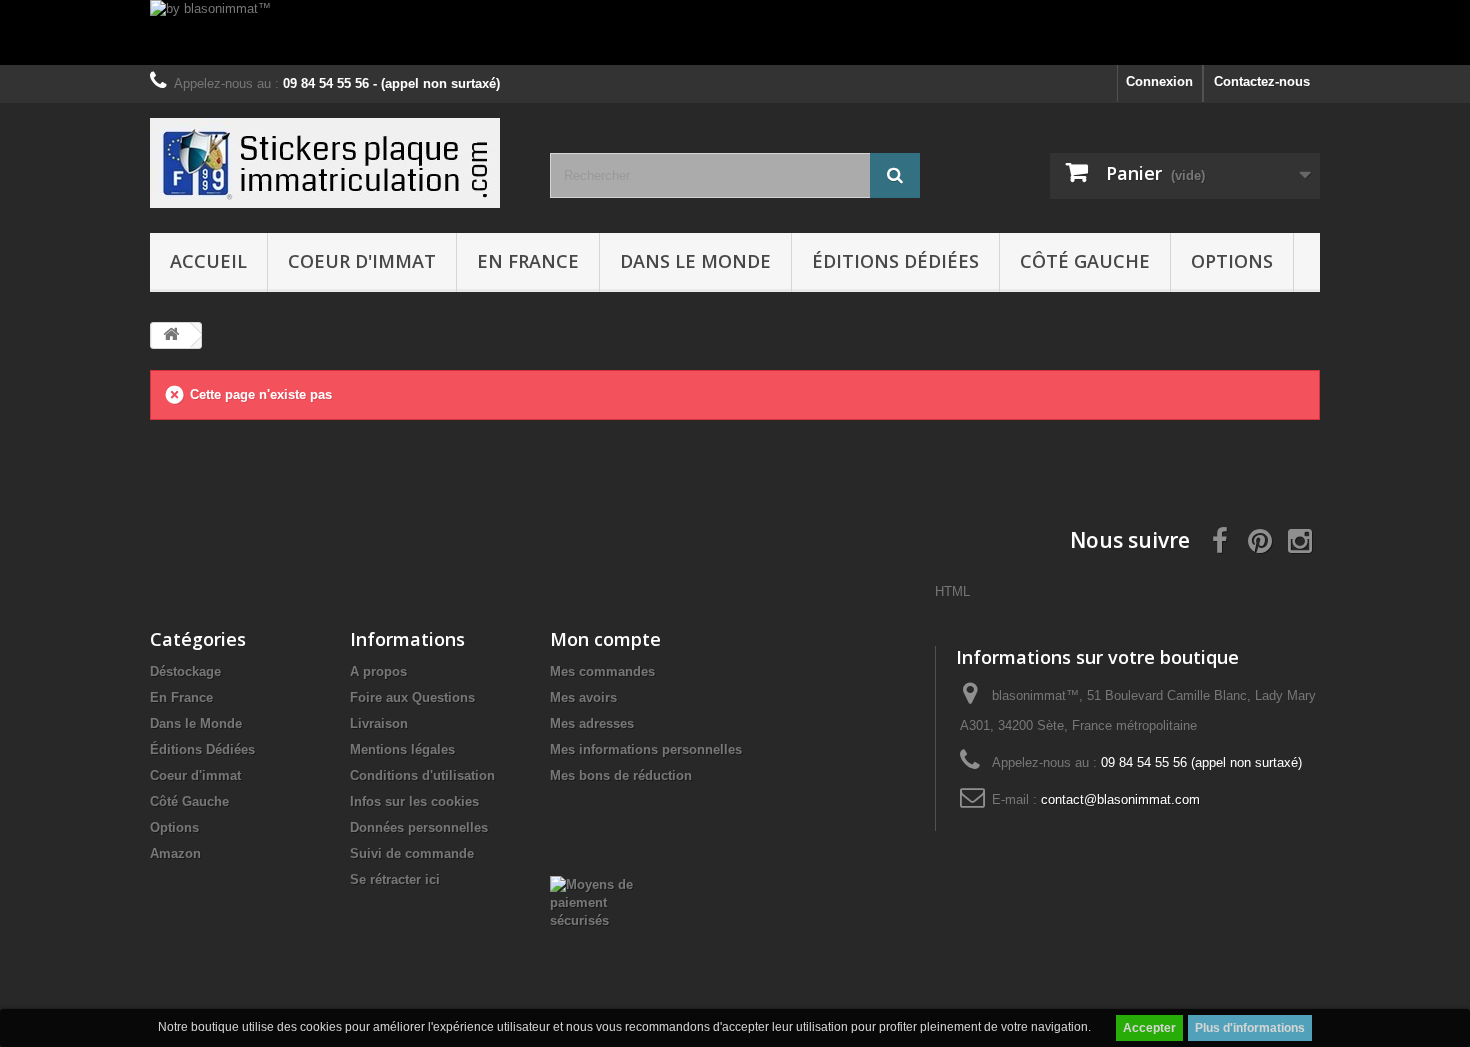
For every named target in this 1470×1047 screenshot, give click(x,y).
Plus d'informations (1250, 1028)
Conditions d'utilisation (422, 775)
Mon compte (605, 639)
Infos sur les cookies (414, 801)
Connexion (1159, 81)
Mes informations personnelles (646, 749)
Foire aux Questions (412, 697)
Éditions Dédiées (895, 261)
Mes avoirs (583, 697)
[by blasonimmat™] (735, 32)
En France (528, 261)
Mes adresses (592, 723)
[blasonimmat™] (335, 163)
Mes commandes (602, 671)
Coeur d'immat (362, 261)
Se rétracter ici (395, 879)
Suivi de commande (412, 853)
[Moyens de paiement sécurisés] (601, 901)
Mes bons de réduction (621, 775)
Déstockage (185, 671)
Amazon (175, 853)
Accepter (1149, 1028)
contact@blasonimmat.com (1120, 799)
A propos (378, 671)
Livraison (379, 723)
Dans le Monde (695, 261)
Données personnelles (419, 827)
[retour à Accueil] (171, 335)
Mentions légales (402, 749)
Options (1232, 261)
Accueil (208, 261)
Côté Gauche (1085, 261)
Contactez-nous (1262, 81)
